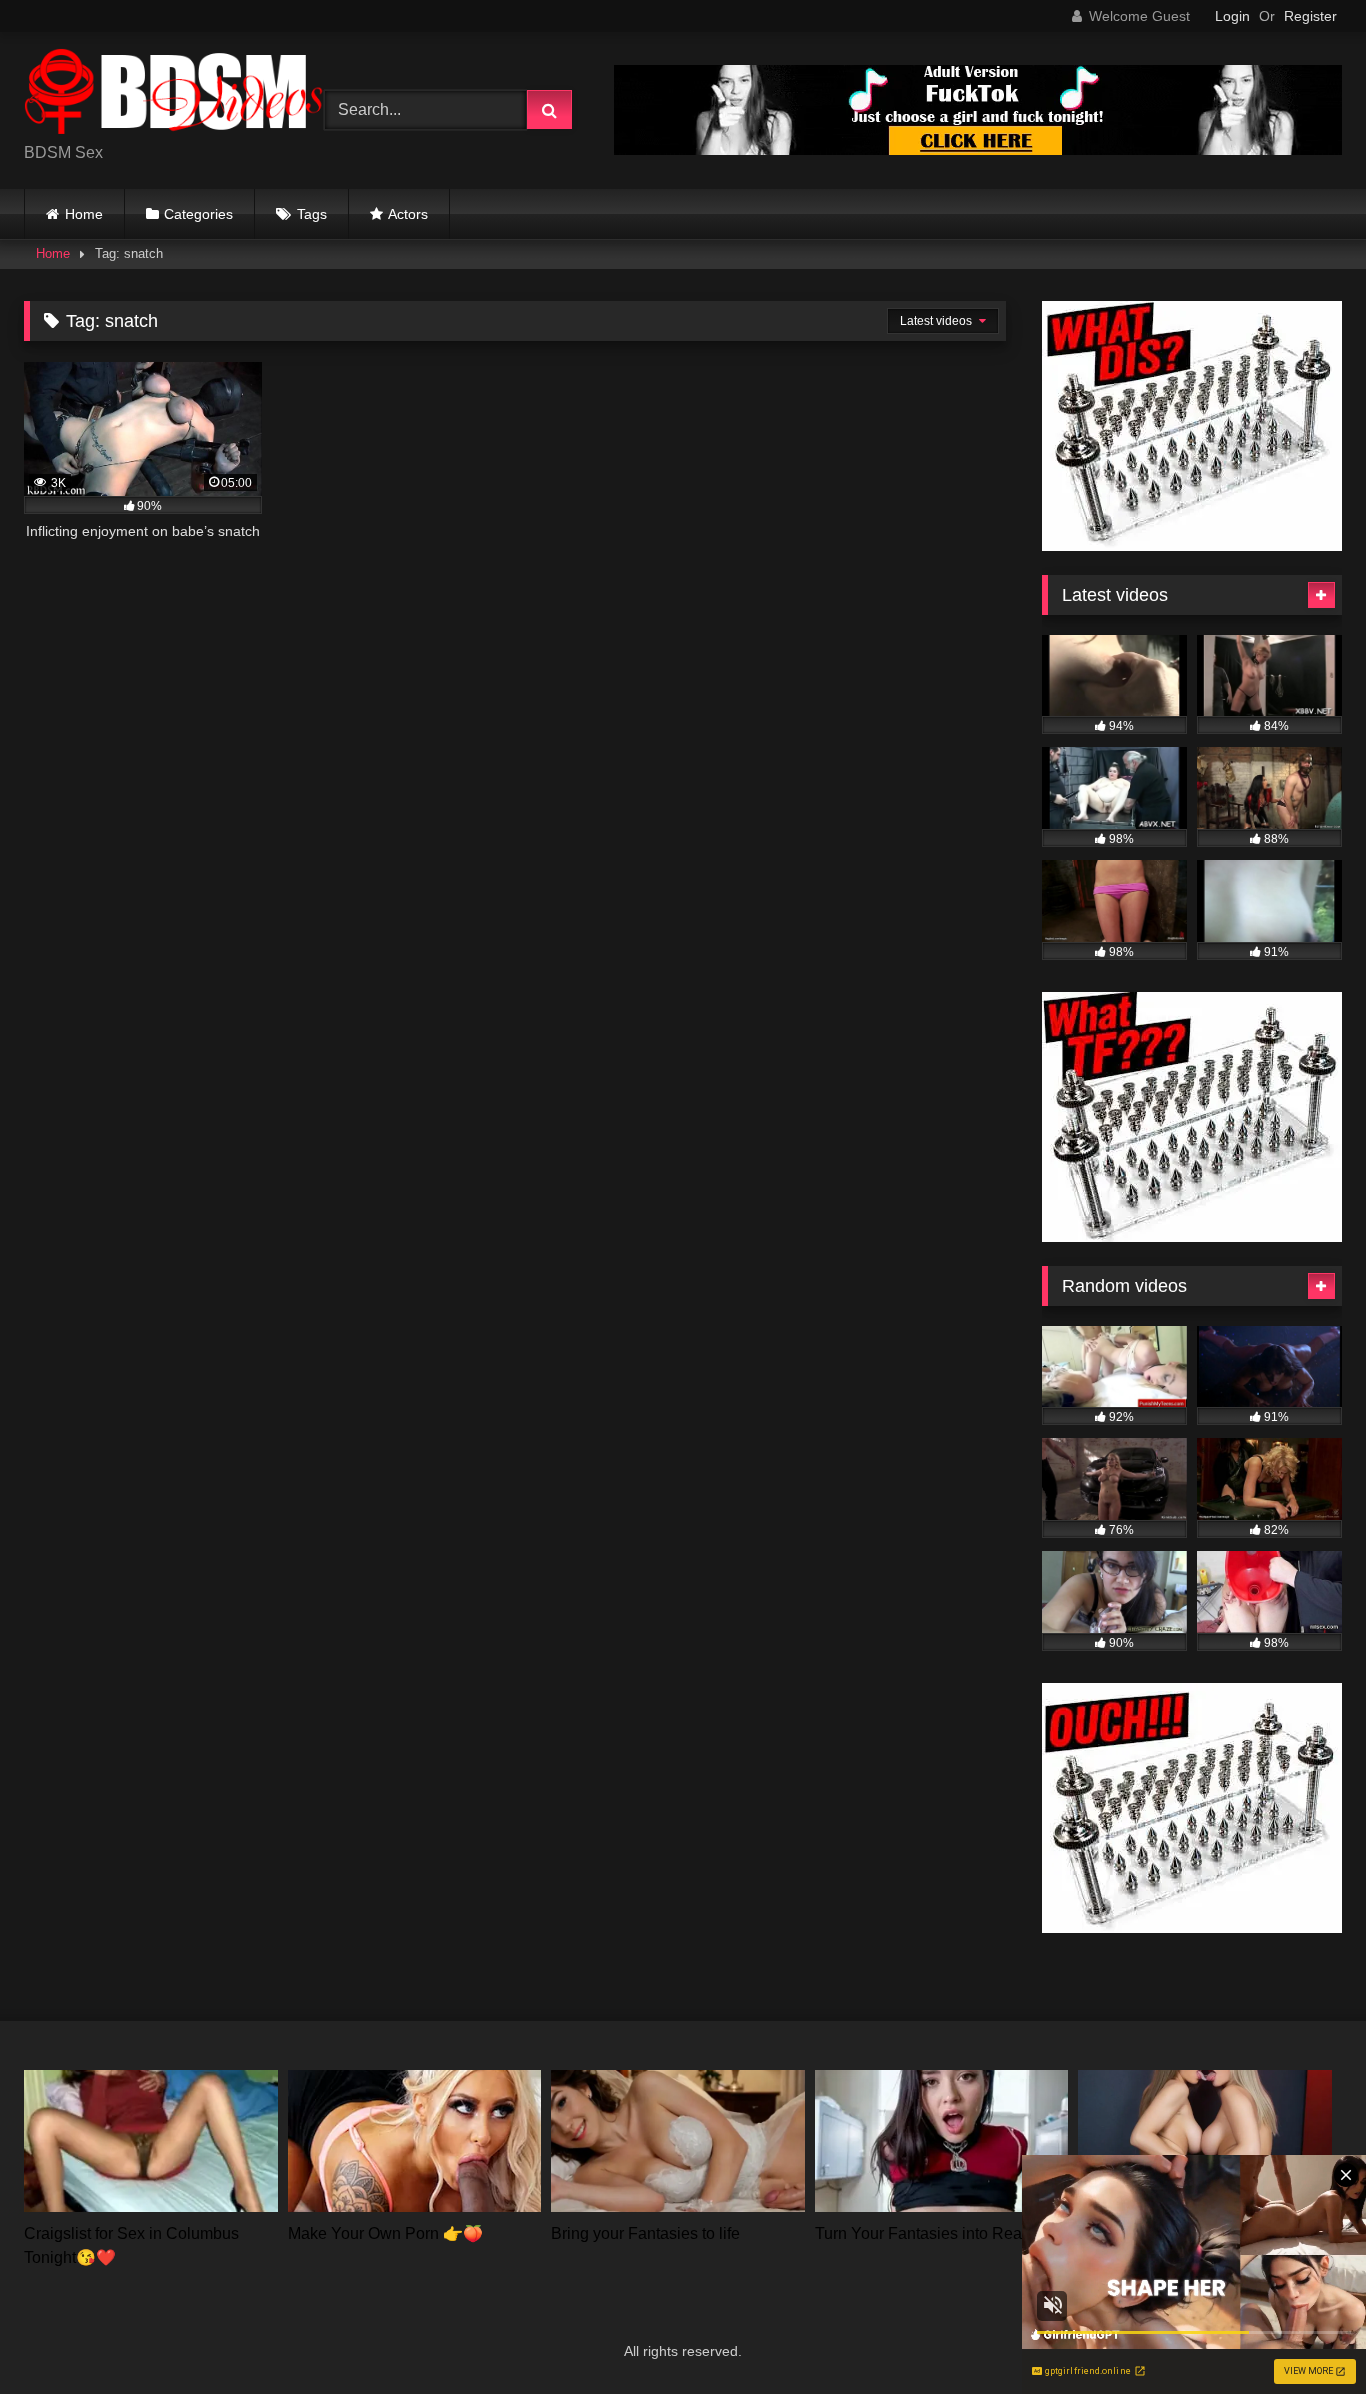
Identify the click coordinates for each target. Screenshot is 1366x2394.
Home (84, 214)
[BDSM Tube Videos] (174, 94)
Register (1310, 16)
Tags (312, 214)
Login (1232, 16)
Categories (198, 214)
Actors (408, 214)
